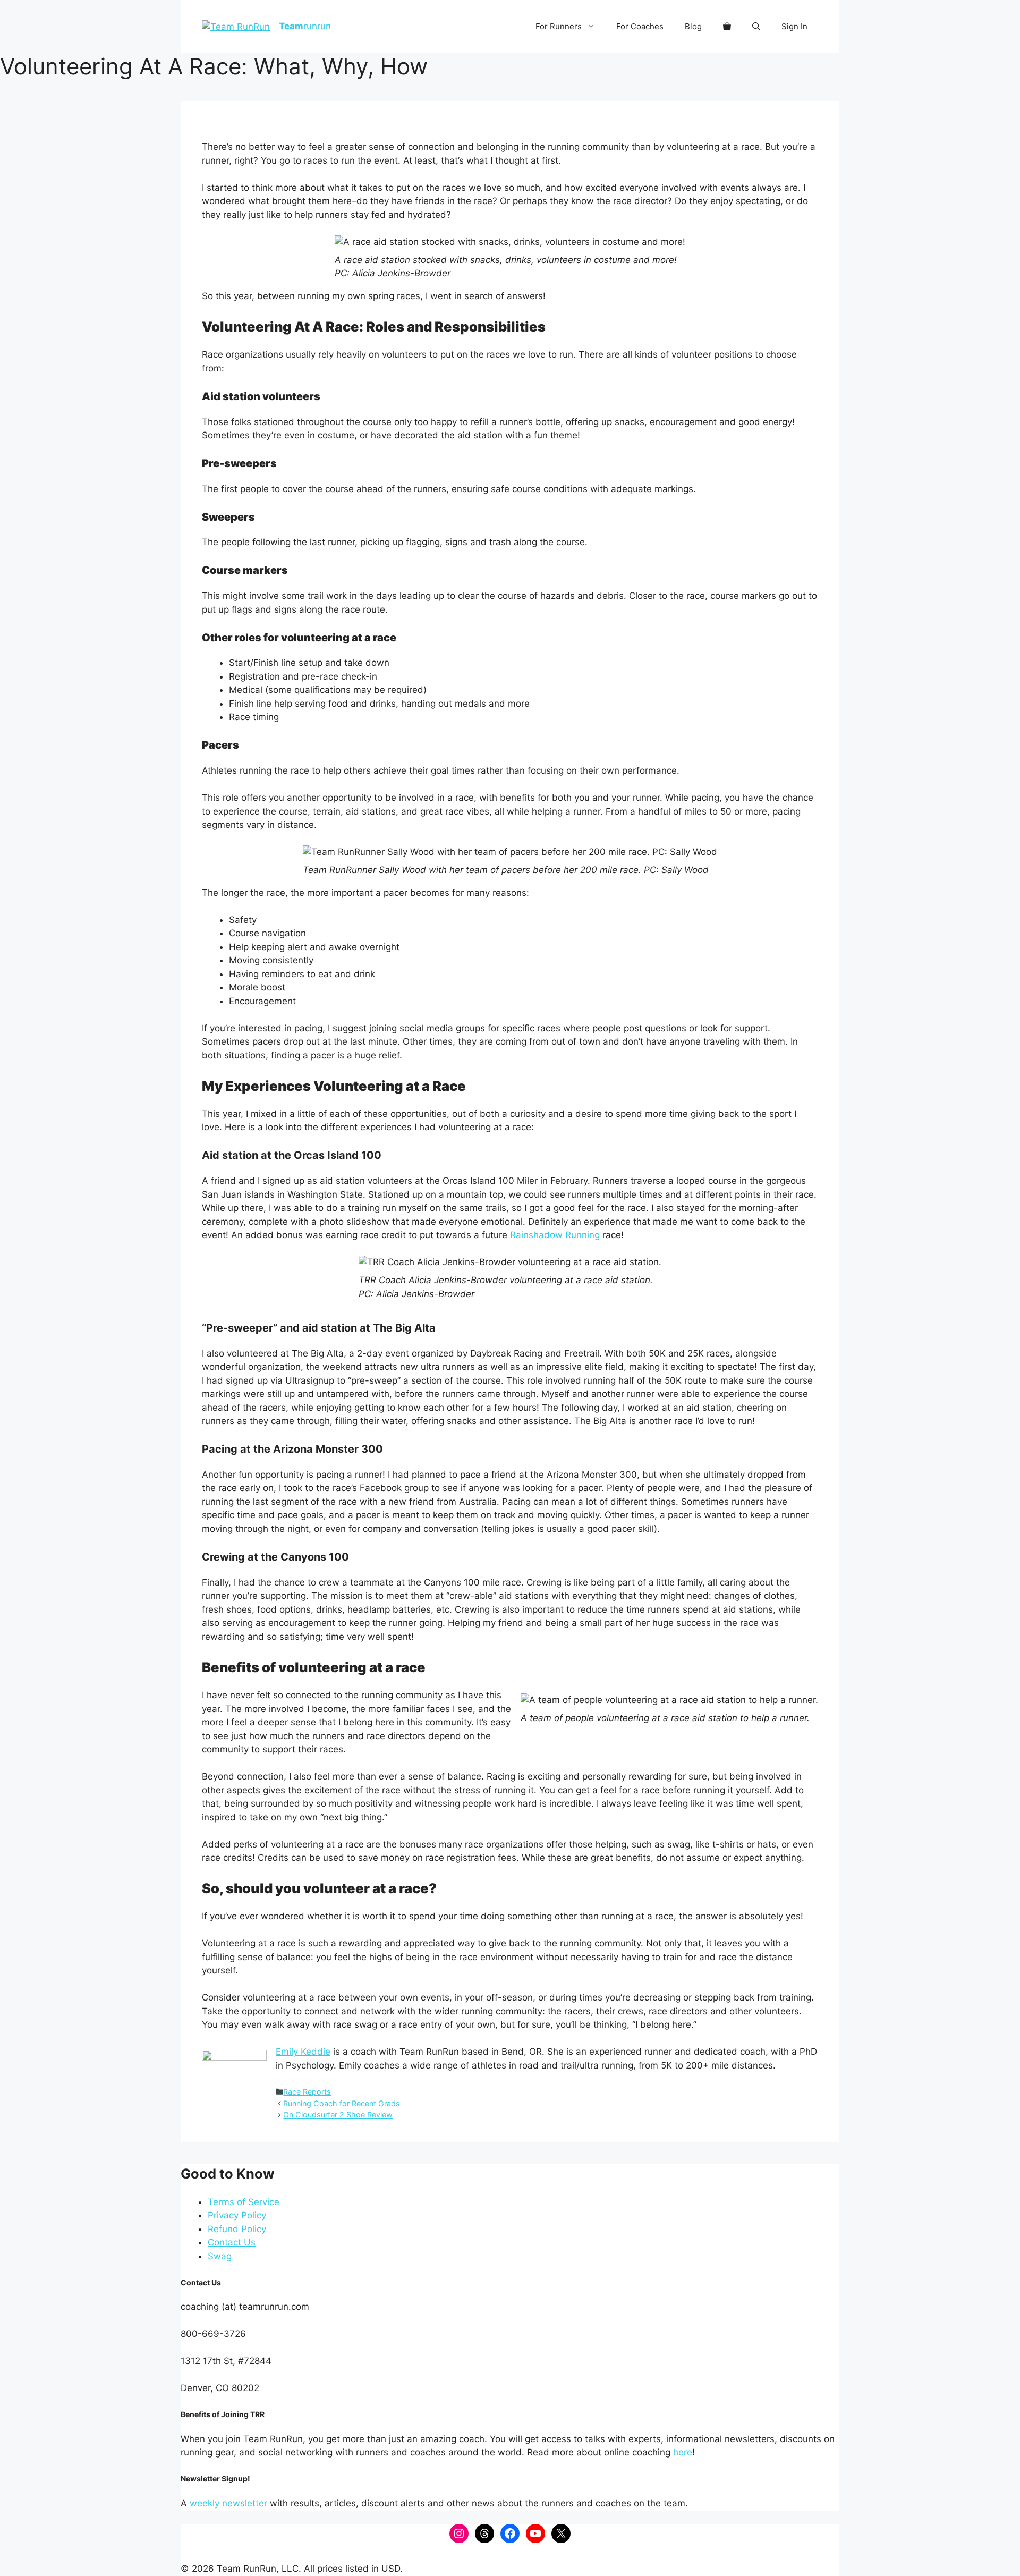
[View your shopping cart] (727, 27)
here (683, 2452)
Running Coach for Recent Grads (342, 2103)
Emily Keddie (303, 2052)
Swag (220, 2256)
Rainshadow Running (555, 1235)
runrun (305, 26)
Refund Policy (237, 2229)
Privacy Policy (237, 2215)
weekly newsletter (228, 2503)
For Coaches (640, 26)
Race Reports (307, 2092)
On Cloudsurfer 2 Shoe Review (338, 2115)
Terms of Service (244, 2202)
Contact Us (232, 2242)
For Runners (559, 26)
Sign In (794, 26)
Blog (693, 26)
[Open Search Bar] (756, 27)
